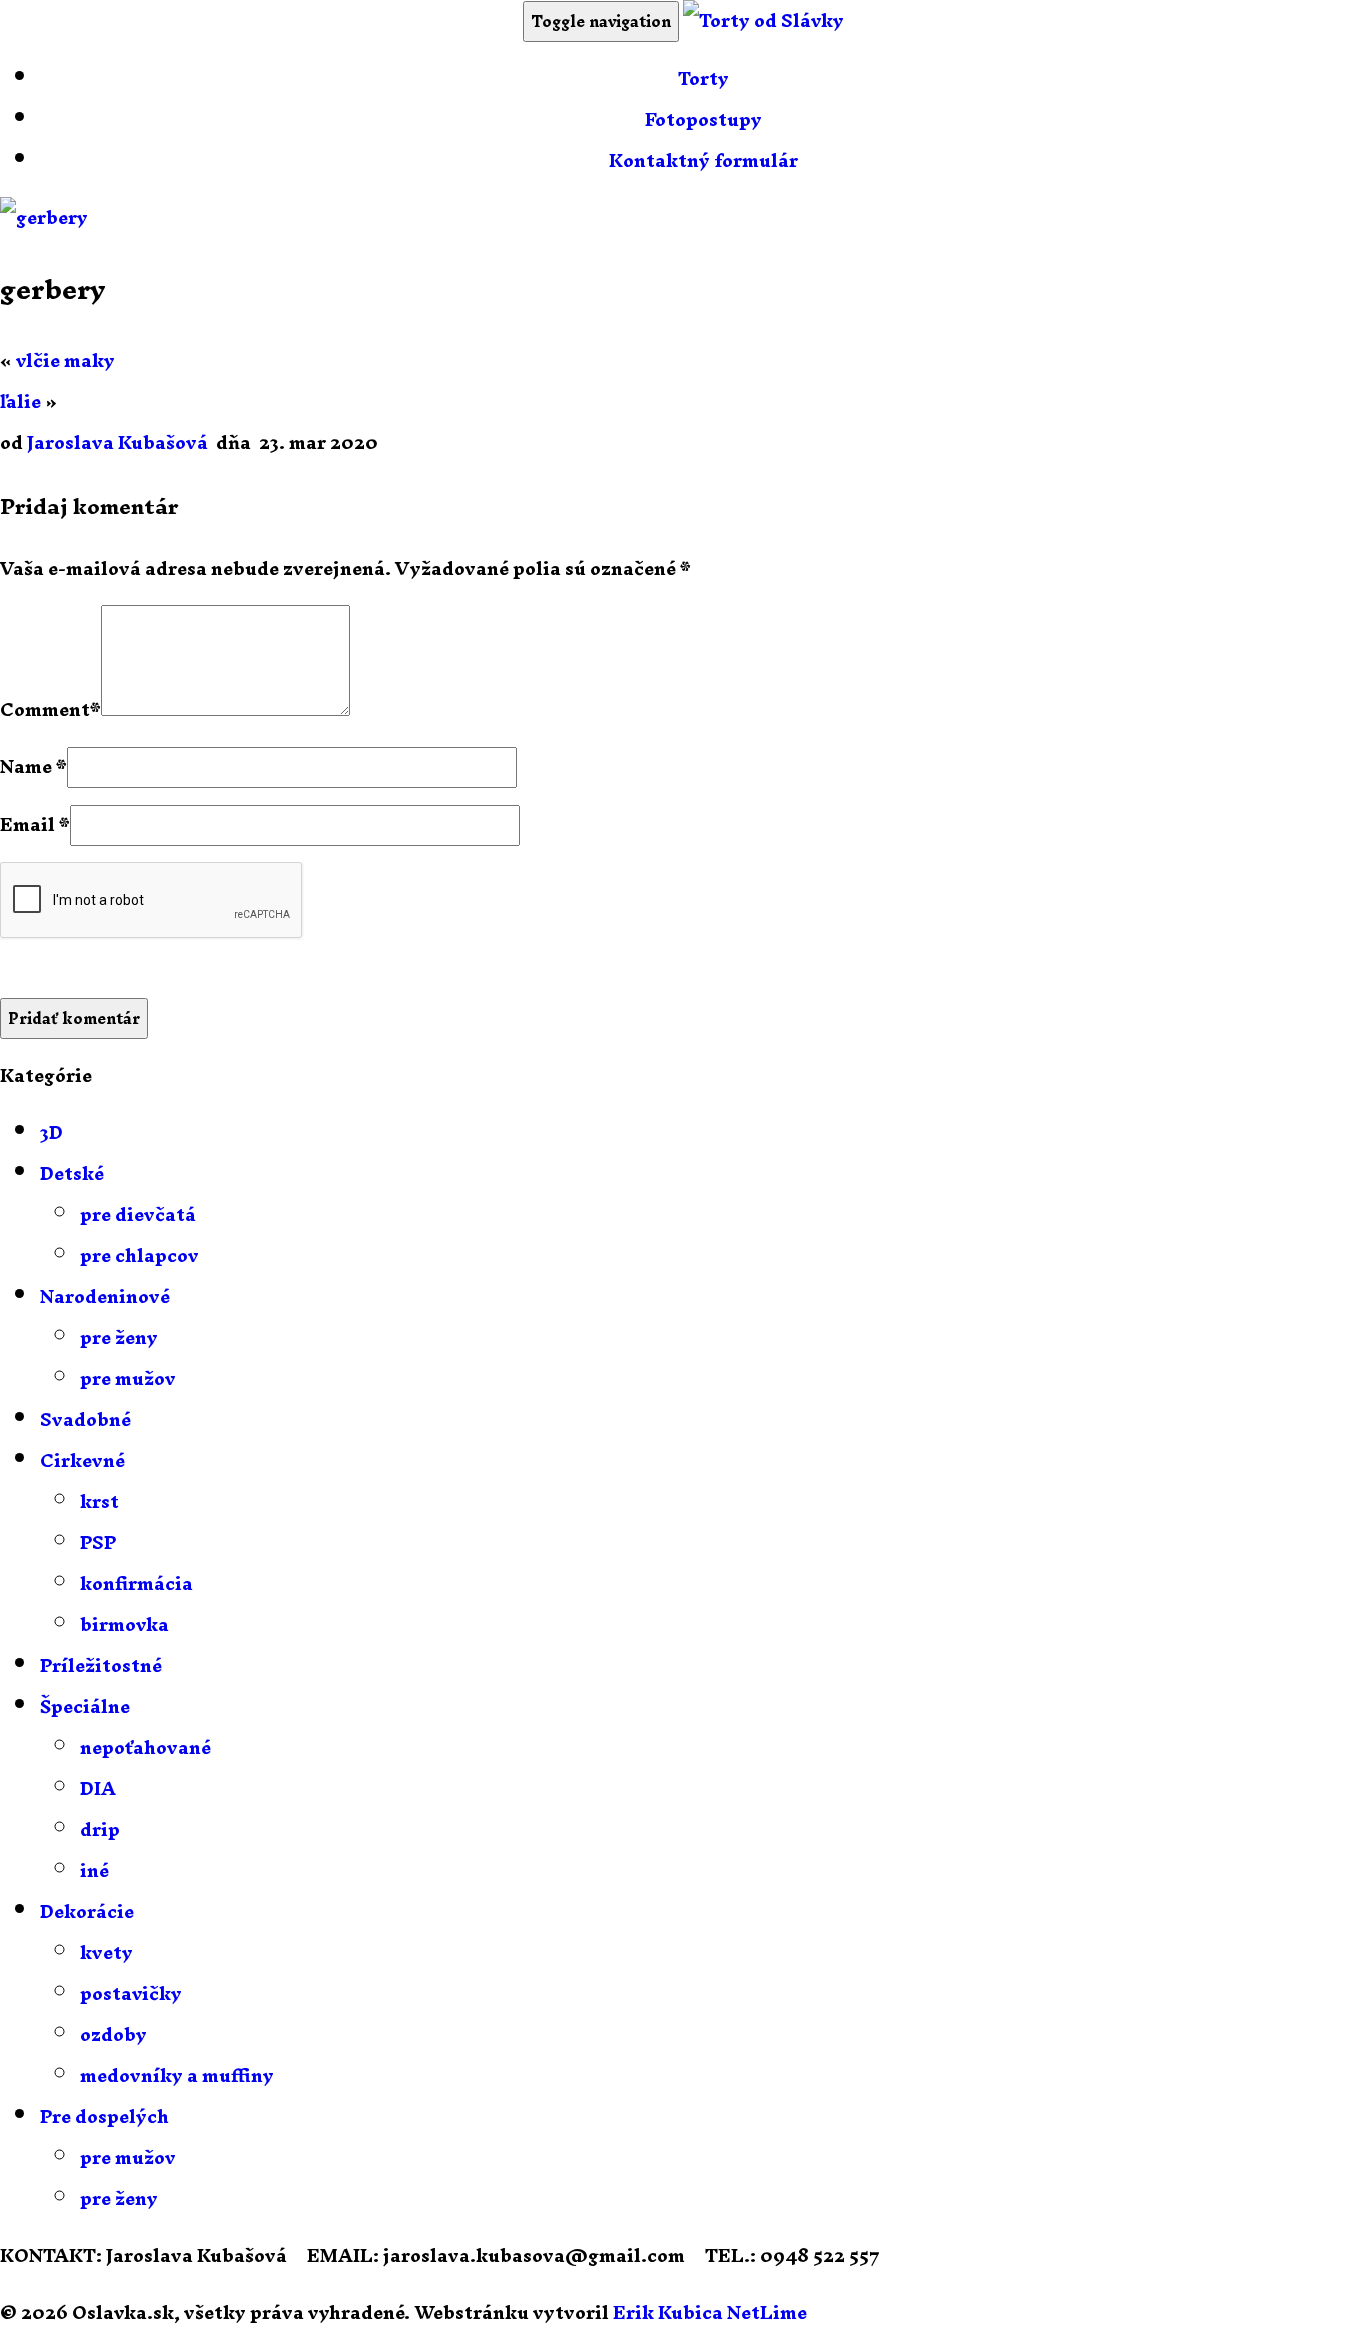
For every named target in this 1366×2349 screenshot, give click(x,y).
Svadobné (85, 1419)
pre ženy (119, 1337)
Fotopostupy (703, 119)
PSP (98, 1542)
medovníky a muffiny (177, 2075)
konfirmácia (136, 1583)
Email (27, 824)
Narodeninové (105, 1296)
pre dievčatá (138, 1214)
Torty (703, 78)
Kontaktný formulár (703, 160)
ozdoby (113, 2034)
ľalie (20, 401)
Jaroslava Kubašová (117, 442)
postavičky (131, 1993)
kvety (106, 1952)
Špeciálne (85, 1706)
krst (99, 1501)
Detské (72, 1173)
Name (26, 766)
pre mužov (128, 1378)
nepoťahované (145, 1747)
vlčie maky (65, 360)
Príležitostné (101, 1665)
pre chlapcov (139, 1255)
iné (94, 1870)
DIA (98, 1788)
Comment (45, 709)
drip (100, 1829)
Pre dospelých (104, 2116)
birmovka (124, 1624)
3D (51, 1132)
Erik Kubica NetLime (710, 2312)
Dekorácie (87, 1911)
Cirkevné (82, 1460)
